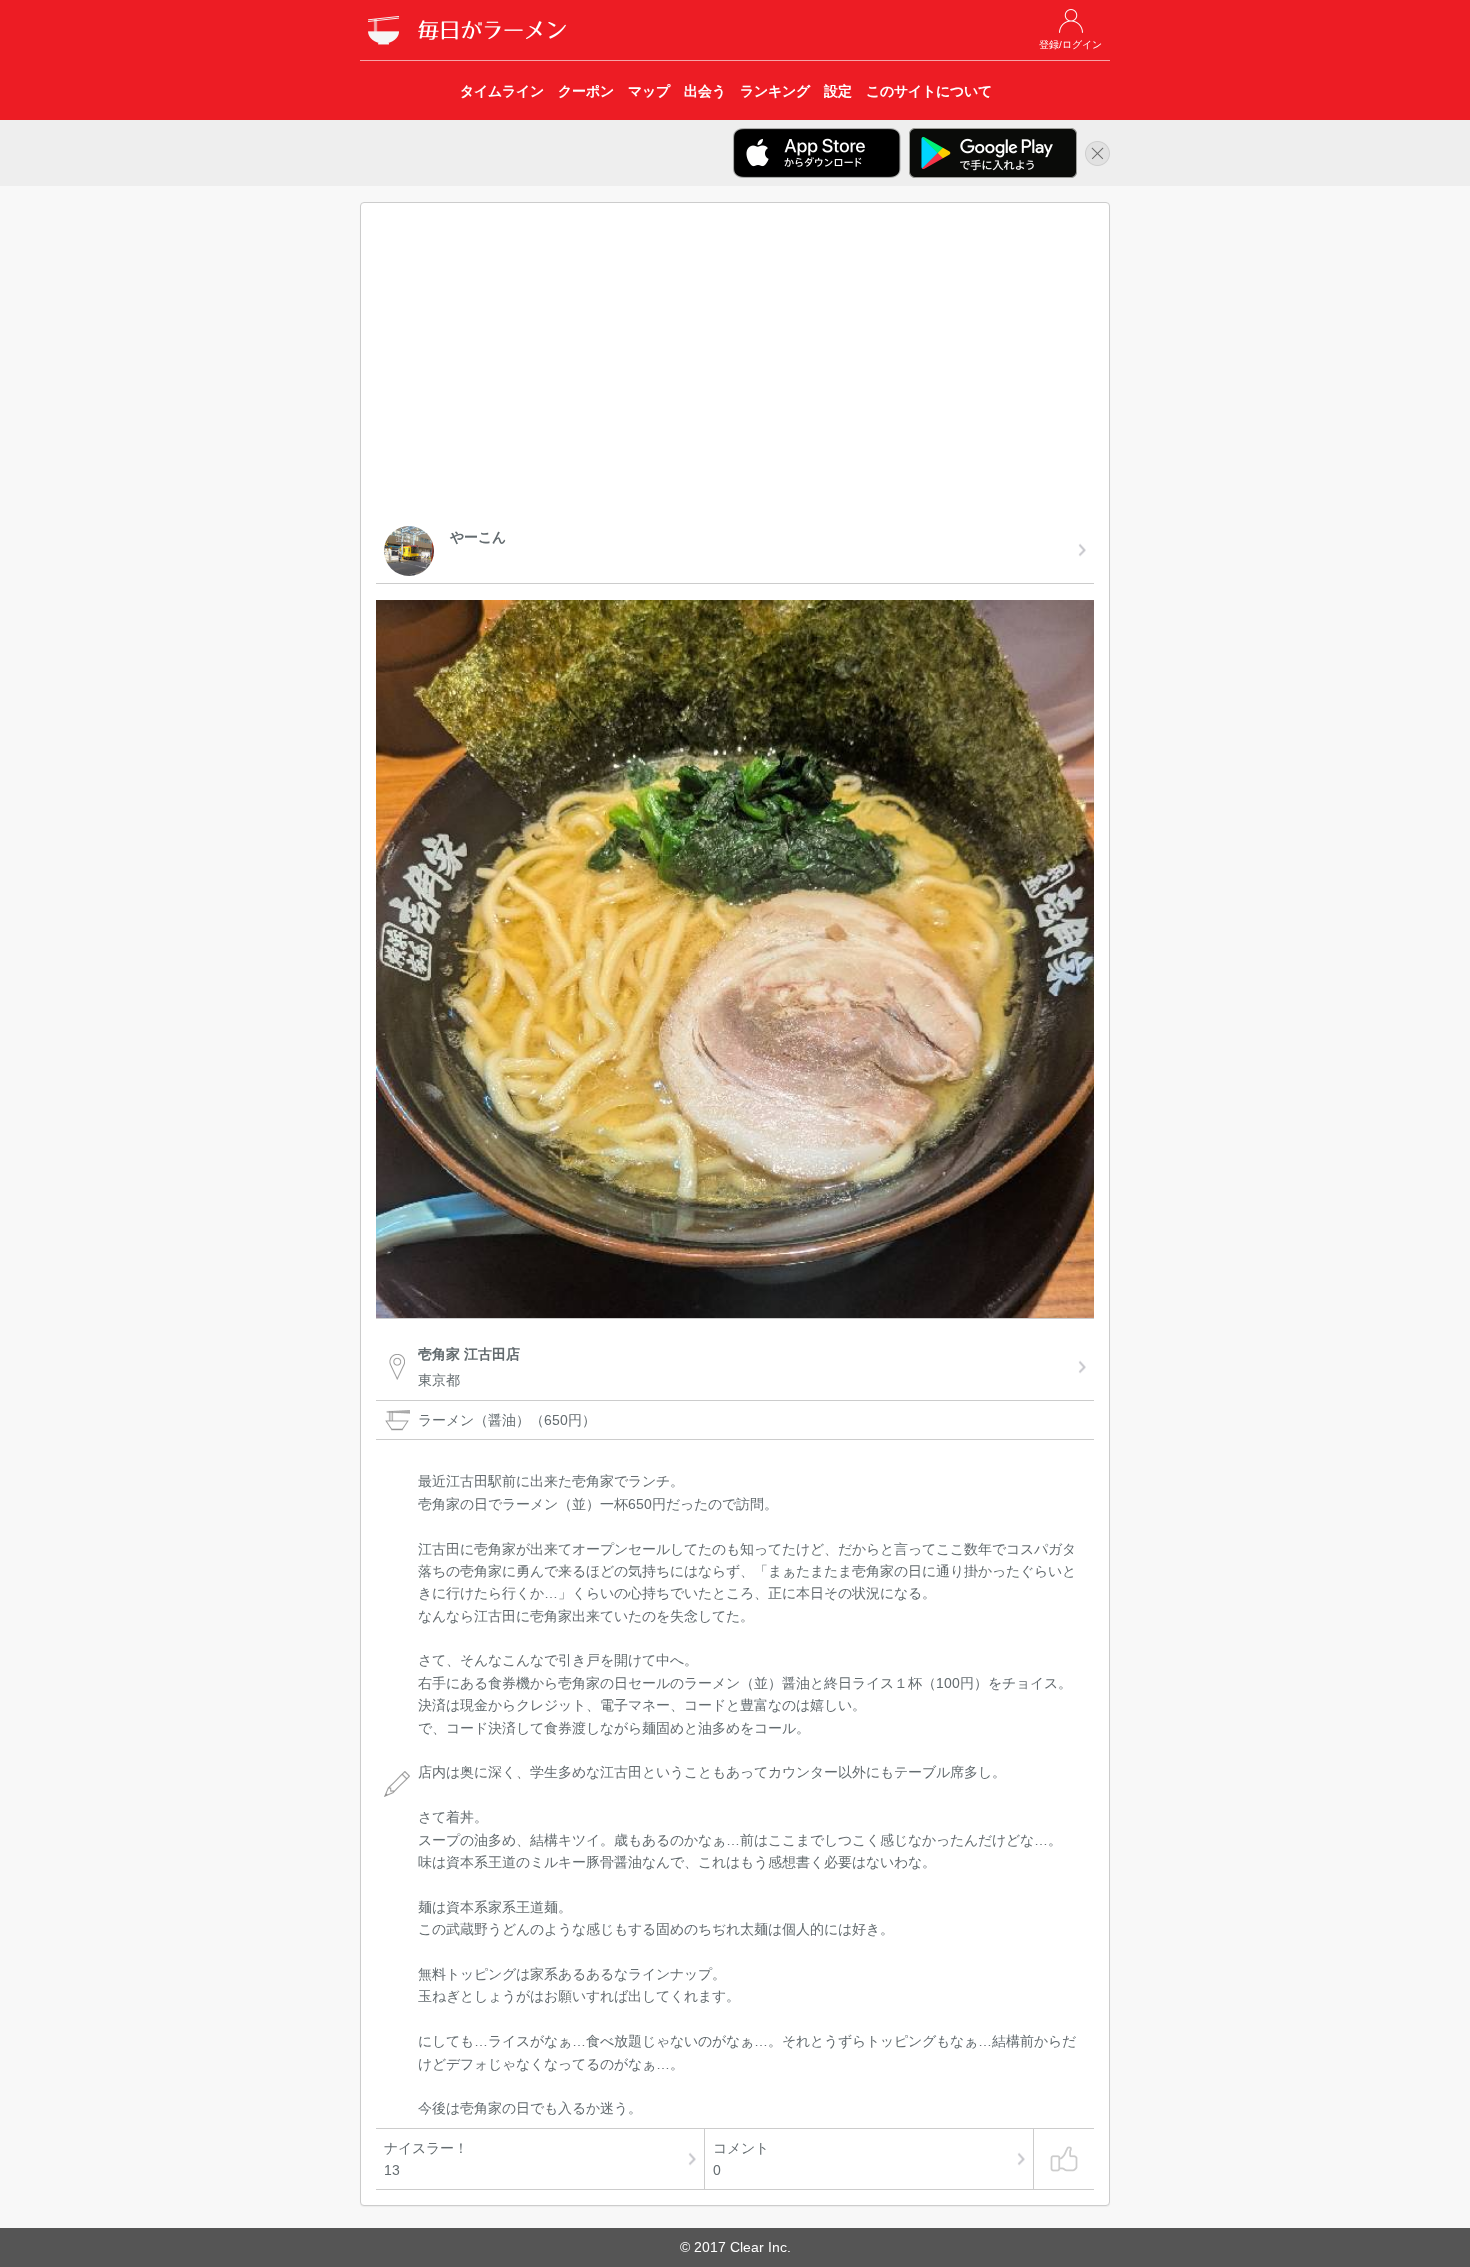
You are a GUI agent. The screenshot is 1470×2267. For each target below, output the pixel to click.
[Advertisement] (735, 368)
